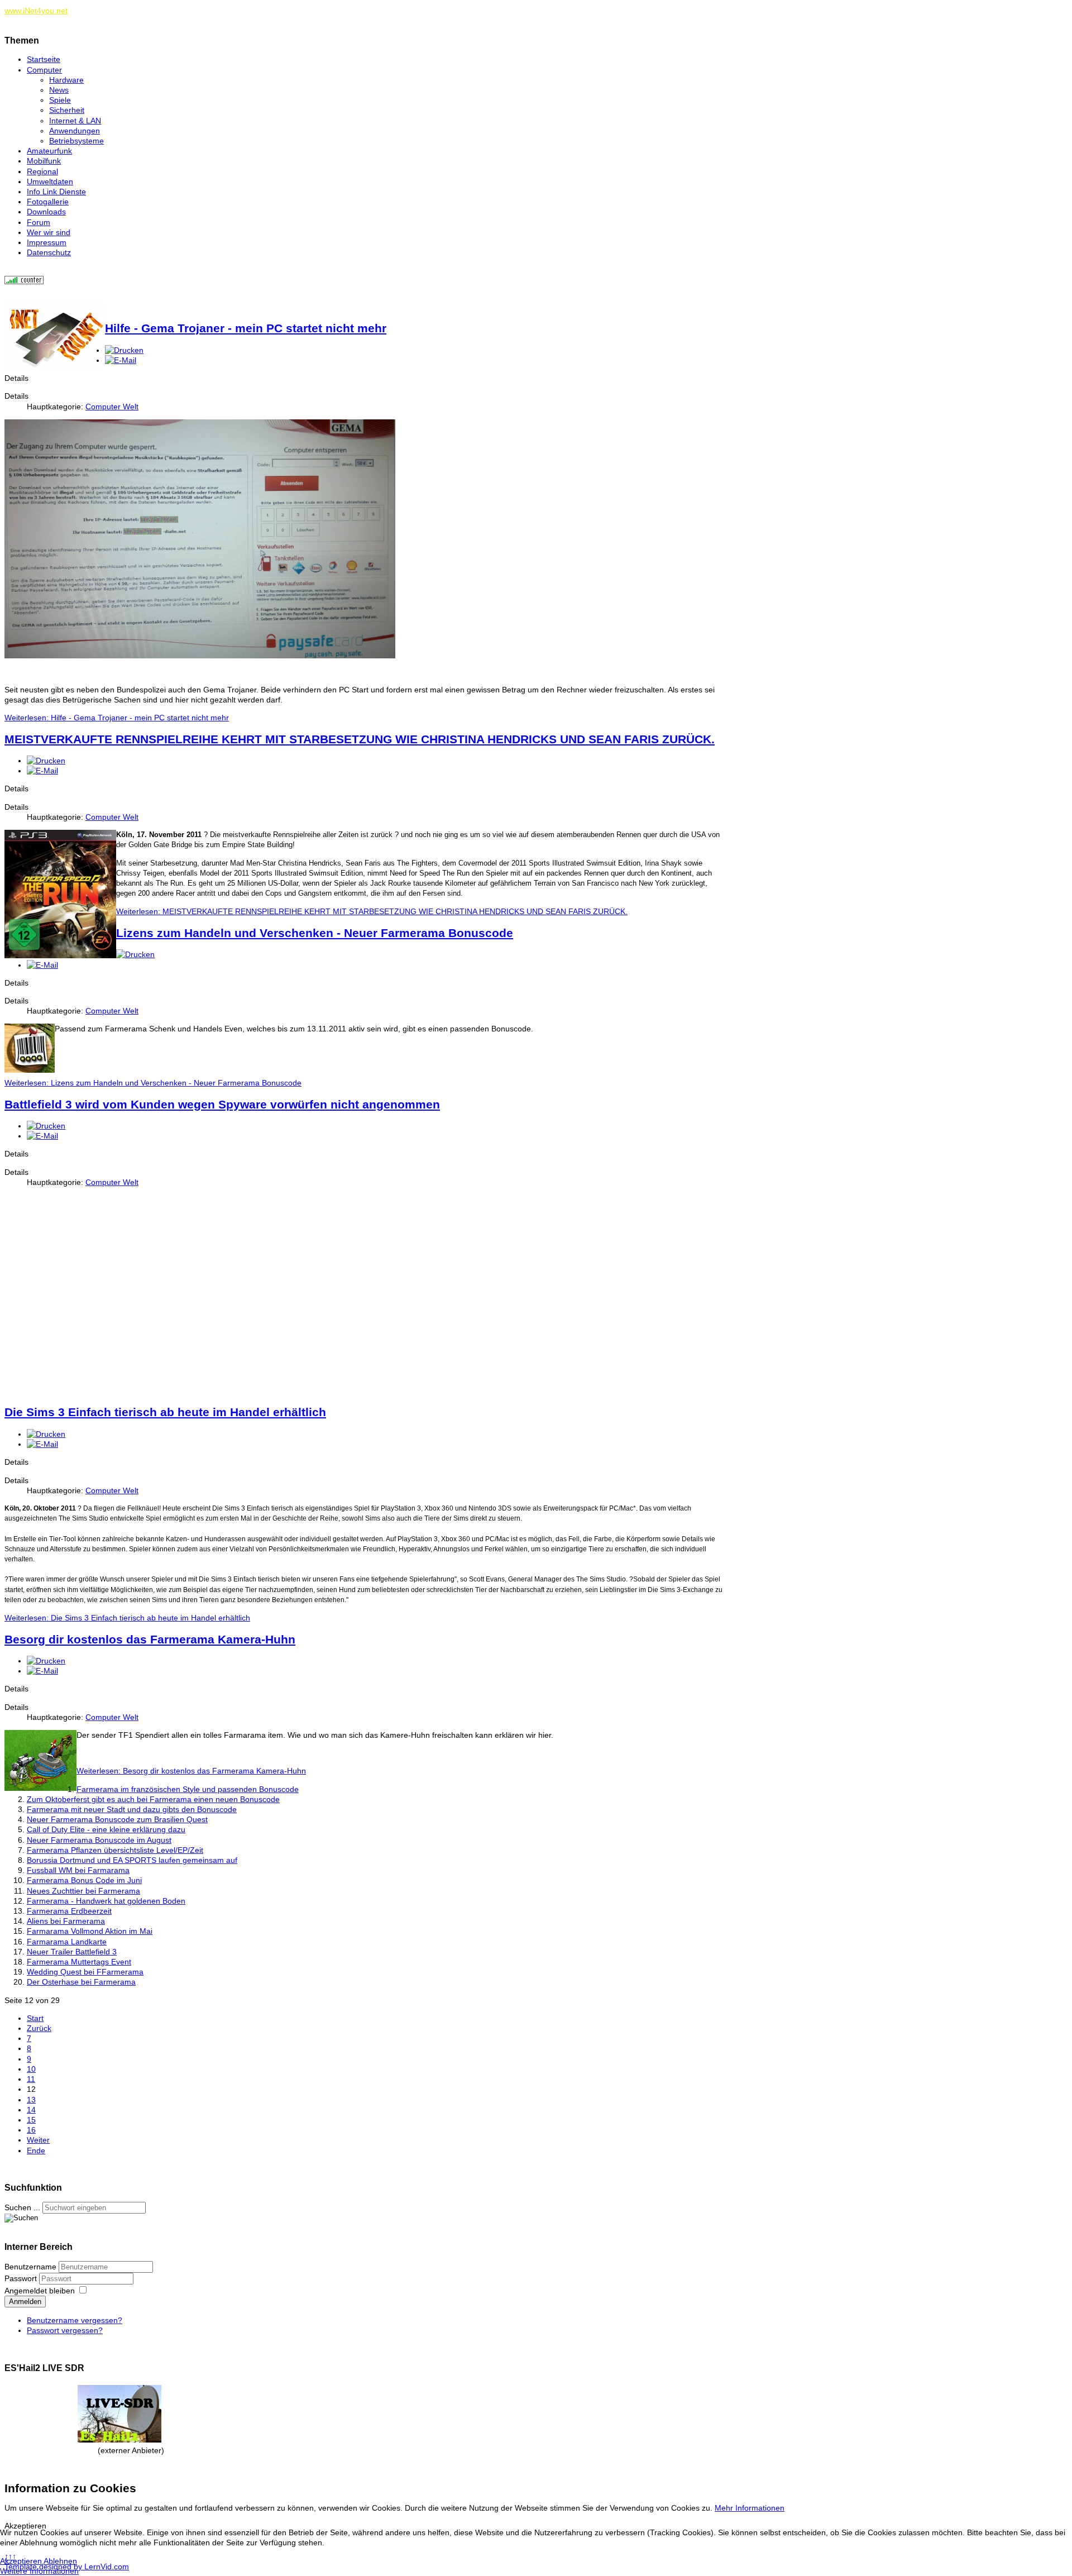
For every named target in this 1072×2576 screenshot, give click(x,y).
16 (31, 2130)
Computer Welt (112, 407)
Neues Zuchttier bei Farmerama (83, 1891)
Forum (39, 222)
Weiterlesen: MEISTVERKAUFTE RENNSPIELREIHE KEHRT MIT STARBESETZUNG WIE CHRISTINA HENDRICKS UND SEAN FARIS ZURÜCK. (372, 911)
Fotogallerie (48, 202)
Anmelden (25, 2302)
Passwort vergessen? (65, 2330)
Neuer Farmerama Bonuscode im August (99, 1840)
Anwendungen (75, 131)
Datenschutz (49, 252)
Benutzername (30, 2267)
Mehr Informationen (750, 2508)
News (59, 90)
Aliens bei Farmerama (66, 1921)
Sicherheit (67, 110)
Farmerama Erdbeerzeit (69, 1911)
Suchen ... (22, 2207)
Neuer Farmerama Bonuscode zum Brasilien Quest (117, 1819)
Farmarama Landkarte (67, 1942)
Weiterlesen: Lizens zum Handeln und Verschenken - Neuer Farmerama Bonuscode (153, 1083)
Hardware (66, 80)
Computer (44, 70)
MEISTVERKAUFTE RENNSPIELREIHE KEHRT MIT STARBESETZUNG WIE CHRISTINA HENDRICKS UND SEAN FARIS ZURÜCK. (360, 739)
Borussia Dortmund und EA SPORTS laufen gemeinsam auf (132, 1860)
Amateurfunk (49, 151)
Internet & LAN (75, 121)
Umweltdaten (50, 181)
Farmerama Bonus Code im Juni (84, 1880)
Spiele (60, 100)
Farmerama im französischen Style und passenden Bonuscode (188, 1789)
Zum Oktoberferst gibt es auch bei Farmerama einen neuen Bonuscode (153, 1799)
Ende (36, 2150)
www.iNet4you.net (36, 11)
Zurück (39, 2028)
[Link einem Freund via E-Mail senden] (121, 360)
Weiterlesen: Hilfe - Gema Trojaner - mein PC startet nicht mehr (117, 718)
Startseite (44, 59)
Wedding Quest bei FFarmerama (85, 1972)
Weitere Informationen (39, 2571)
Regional (42, 171)
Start (35, 2018)
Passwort (22, 2278)
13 (31, 2100)
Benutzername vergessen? (75, 2320)
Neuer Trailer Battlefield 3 (72, 1952)
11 (31, 2079)
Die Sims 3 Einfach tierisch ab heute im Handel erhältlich (165, 1412)
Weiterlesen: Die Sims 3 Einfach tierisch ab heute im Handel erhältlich (127, 1618)
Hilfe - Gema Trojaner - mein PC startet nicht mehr (246, 328)
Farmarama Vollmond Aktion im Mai (90, 1931)
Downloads (46, 212)
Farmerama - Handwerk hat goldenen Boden (106, 1901)
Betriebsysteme (76, 141)
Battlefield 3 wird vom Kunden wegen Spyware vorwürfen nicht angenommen (222, 1104)
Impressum (47, 242)
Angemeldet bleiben (40, 2291)
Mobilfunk (44, 161)
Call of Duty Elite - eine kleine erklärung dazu (106, 1829)
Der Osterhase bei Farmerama (81, 1982)
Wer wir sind (49, 232)
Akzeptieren (21, 2561)
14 (31, 2110)
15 (31, 2120)
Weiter (38, 2140)
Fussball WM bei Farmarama (78, 1870)
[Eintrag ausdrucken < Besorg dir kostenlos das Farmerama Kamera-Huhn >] (46, 1661)
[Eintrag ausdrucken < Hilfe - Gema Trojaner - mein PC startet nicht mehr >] (124, 350)
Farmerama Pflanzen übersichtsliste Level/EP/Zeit (115, 1850)
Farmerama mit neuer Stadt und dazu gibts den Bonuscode (132, 1809)
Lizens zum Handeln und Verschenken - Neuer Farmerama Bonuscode (315, 933)
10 (31, 2069)
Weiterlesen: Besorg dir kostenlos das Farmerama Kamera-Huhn (191, 1771)
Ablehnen (60, 2561)
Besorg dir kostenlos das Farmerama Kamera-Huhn (150, 1639)
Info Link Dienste (56, 192)
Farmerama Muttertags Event (79, 1962)
